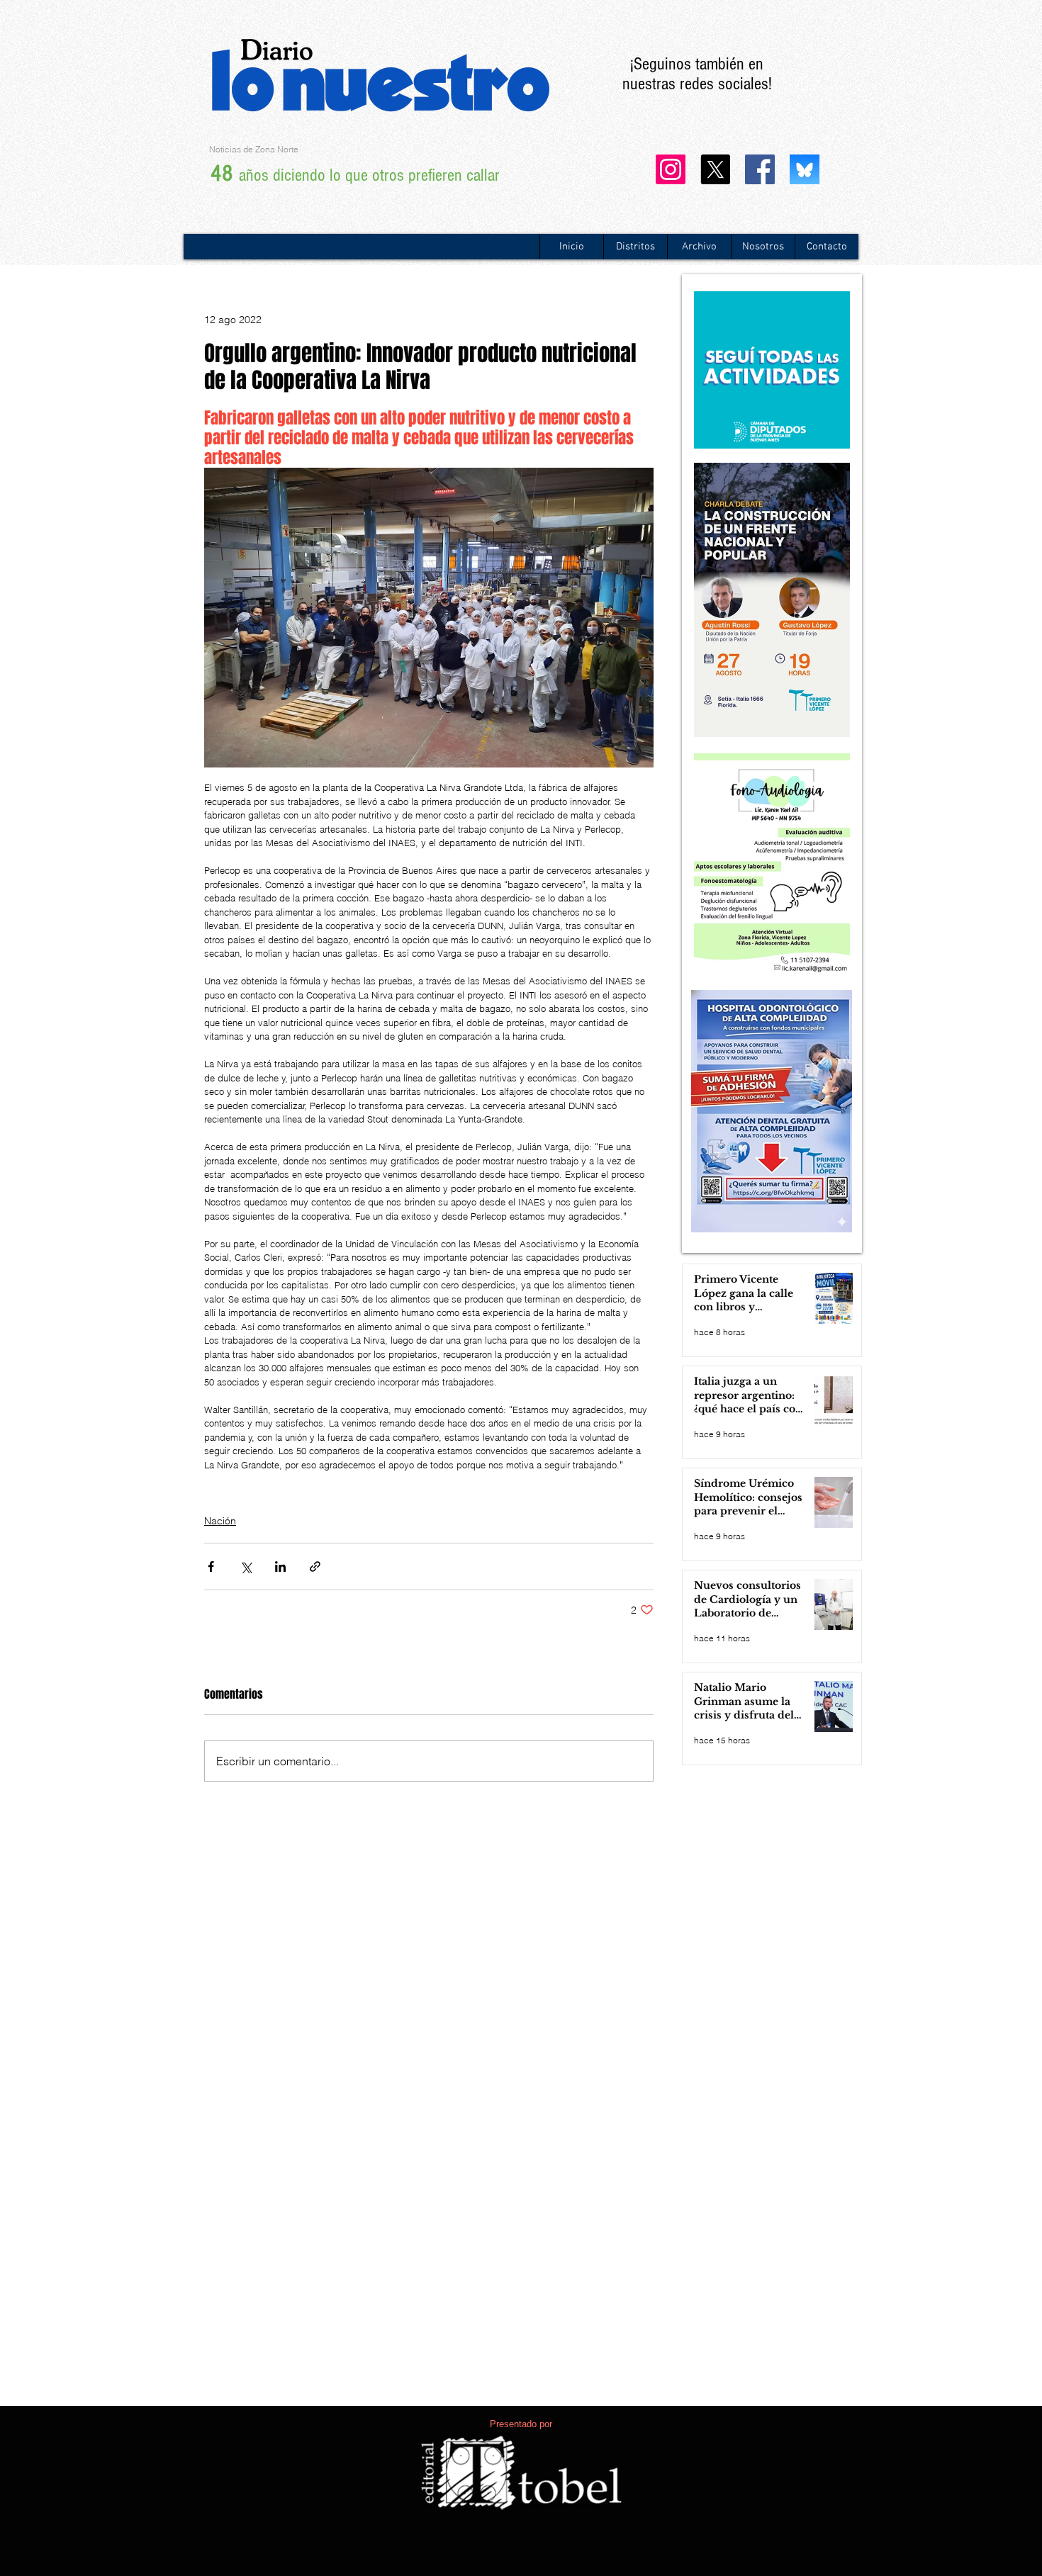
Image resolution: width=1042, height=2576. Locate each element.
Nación (220, 1521)
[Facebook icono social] (760, 169)
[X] (715, 169)
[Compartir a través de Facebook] (211, 1567)
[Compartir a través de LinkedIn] (280, 1567)
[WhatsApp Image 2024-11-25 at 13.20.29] (805, 169)
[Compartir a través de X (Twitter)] (246, 1567)
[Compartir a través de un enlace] (315, 1567)
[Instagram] (671, 169)
